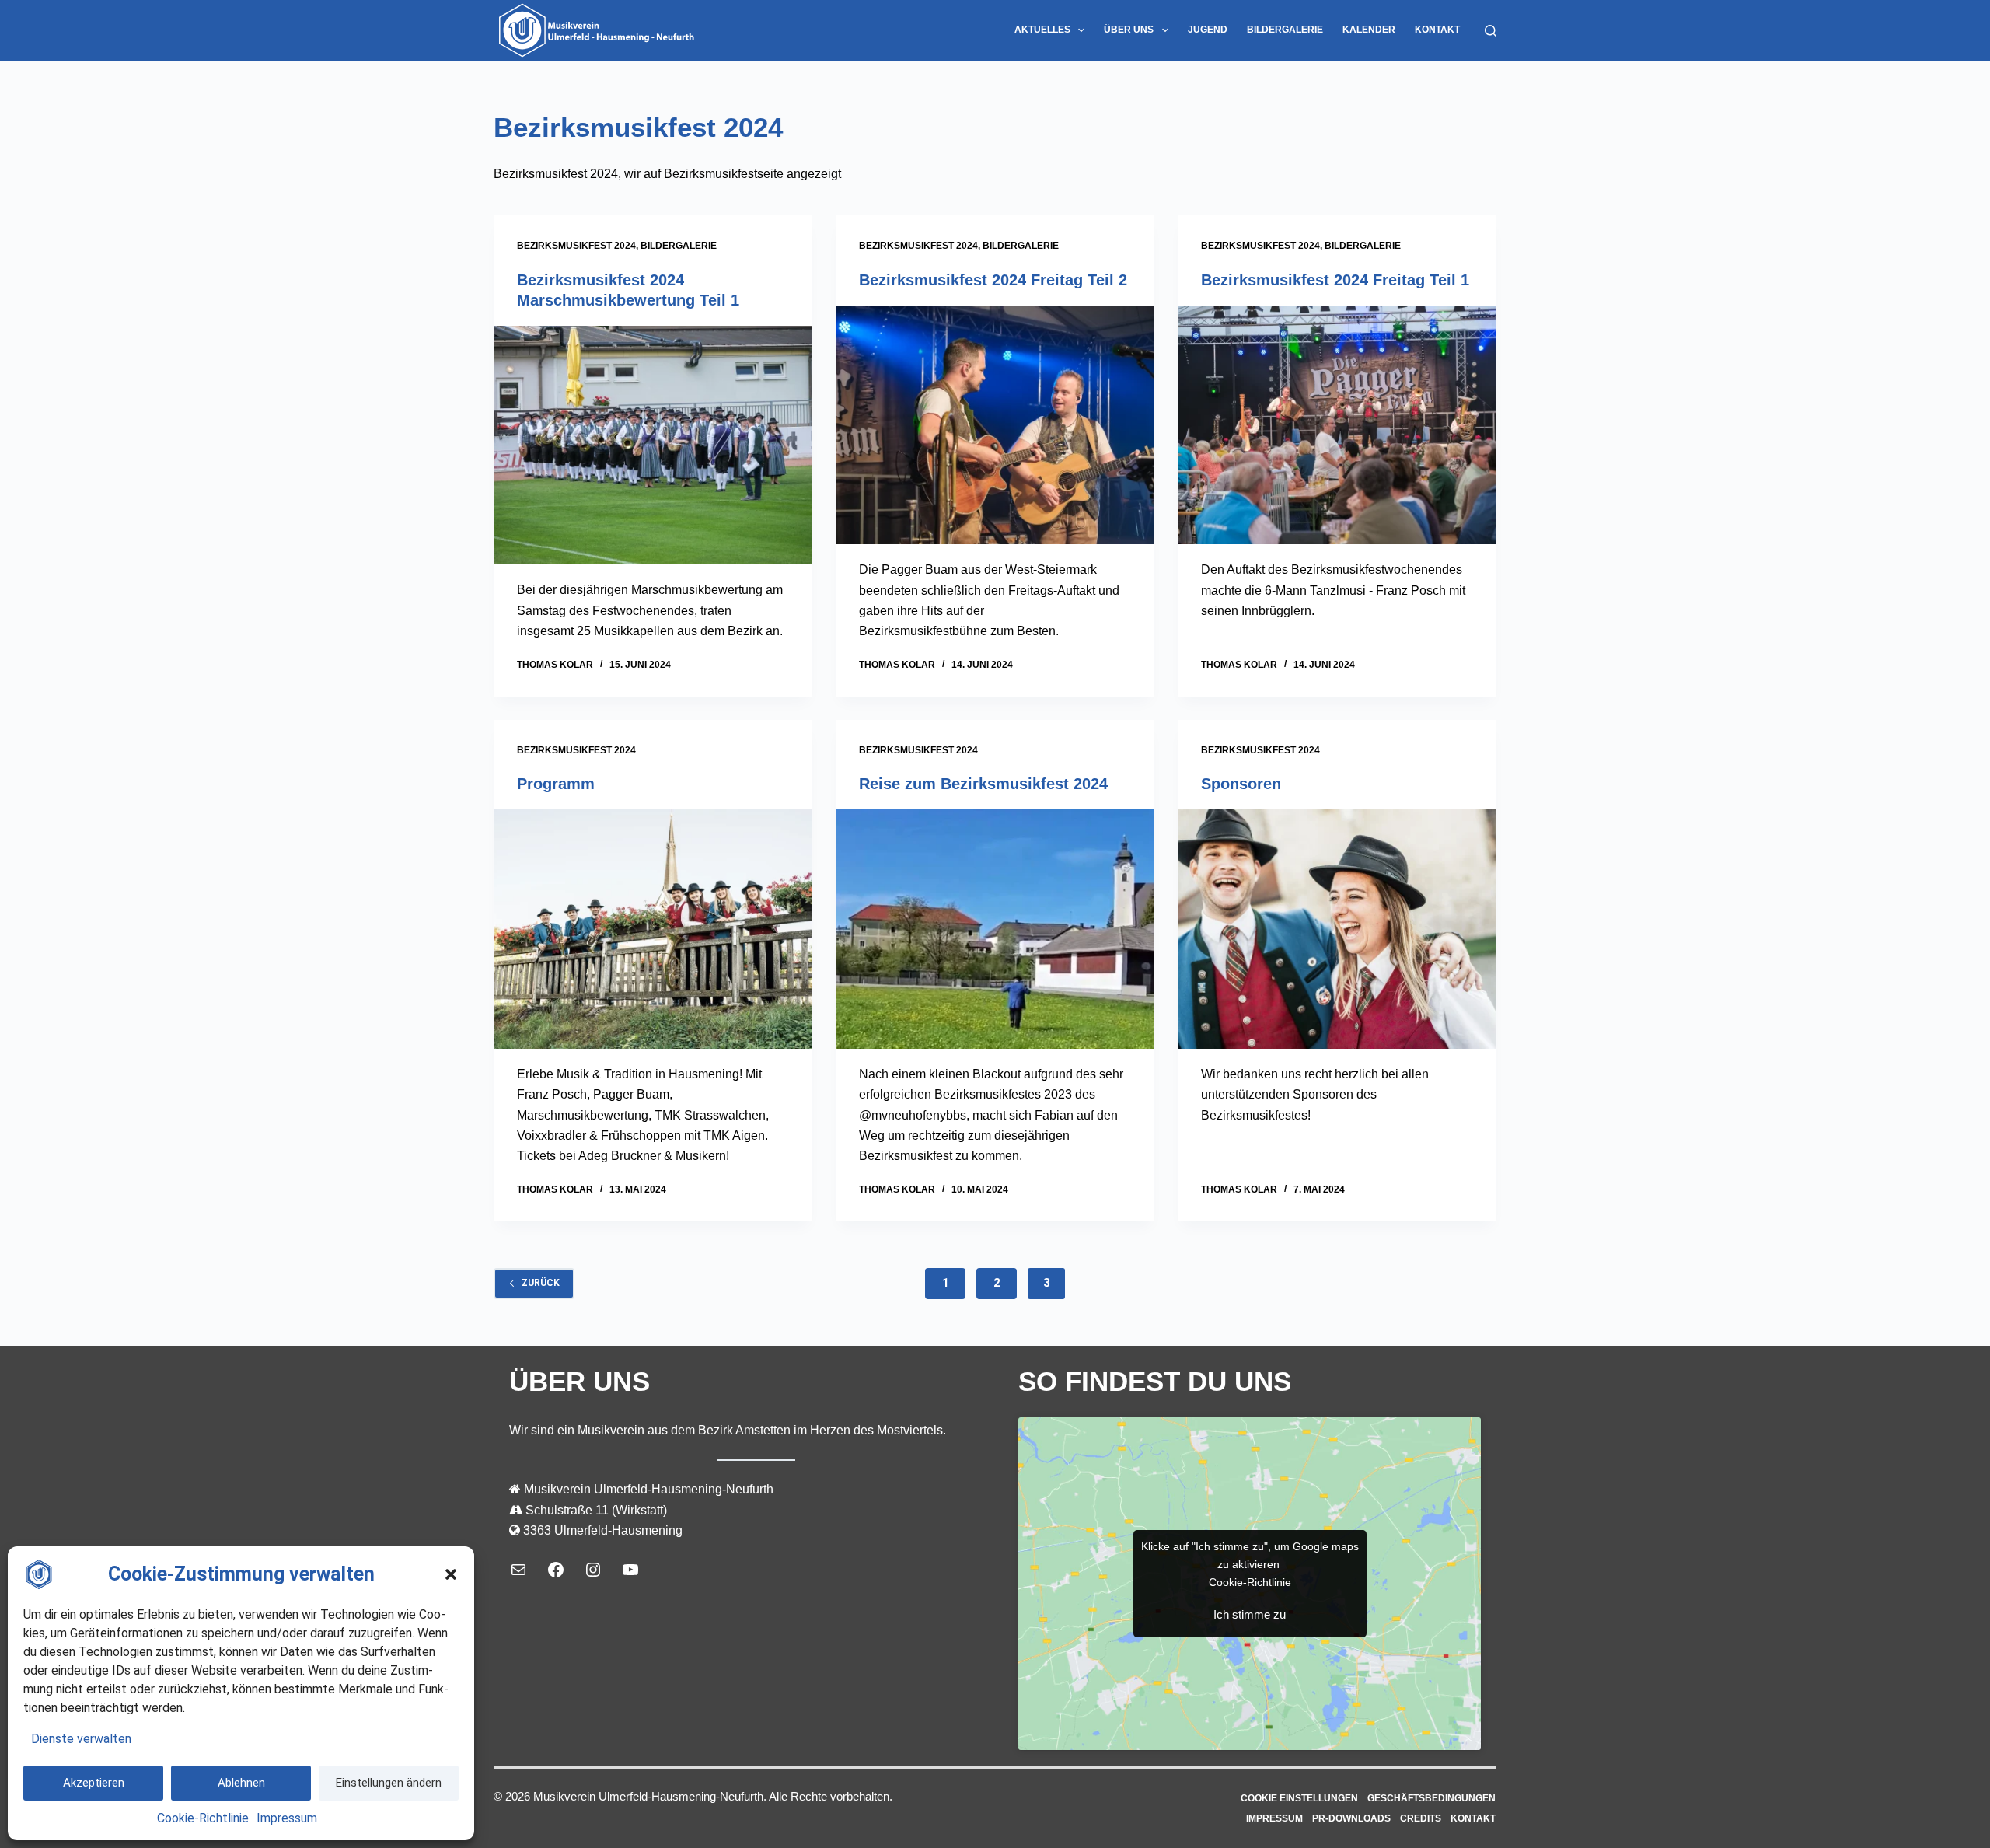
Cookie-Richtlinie (203, 1818)
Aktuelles (1042, 30)
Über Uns (1129, 30)
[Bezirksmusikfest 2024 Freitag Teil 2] (995, 425)
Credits (1421, 1818)
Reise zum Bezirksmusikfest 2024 (983, 784)
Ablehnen (241, 1783)
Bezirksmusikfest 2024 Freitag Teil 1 (1335, 280)
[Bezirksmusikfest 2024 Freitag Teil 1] (1337, 425)
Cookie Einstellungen (1299, 1798)
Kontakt (1437, 30)
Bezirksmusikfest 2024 (576, 246)
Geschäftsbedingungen (1431, 1798)
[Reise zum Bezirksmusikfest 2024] (995, 929)
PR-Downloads (1351, 1818)
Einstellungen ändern (389, 1783)
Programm (556, 784)
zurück (541, 1283)
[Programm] (653, 929)
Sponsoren (1241, 784)
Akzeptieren (94, 1783)
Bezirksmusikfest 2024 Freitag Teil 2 (993, 280)
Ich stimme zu (1250, 1614)
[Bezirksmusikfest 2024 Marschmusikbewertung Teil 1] (653, 445)
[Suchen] (1491, 31)
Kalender (1369, 30)
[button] (451, 1574)
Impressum (287, 1818)
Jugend (1208, 30)
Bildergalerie (1285, 30)
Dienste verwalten (81, 1739)
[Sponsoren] (1337, 929)
